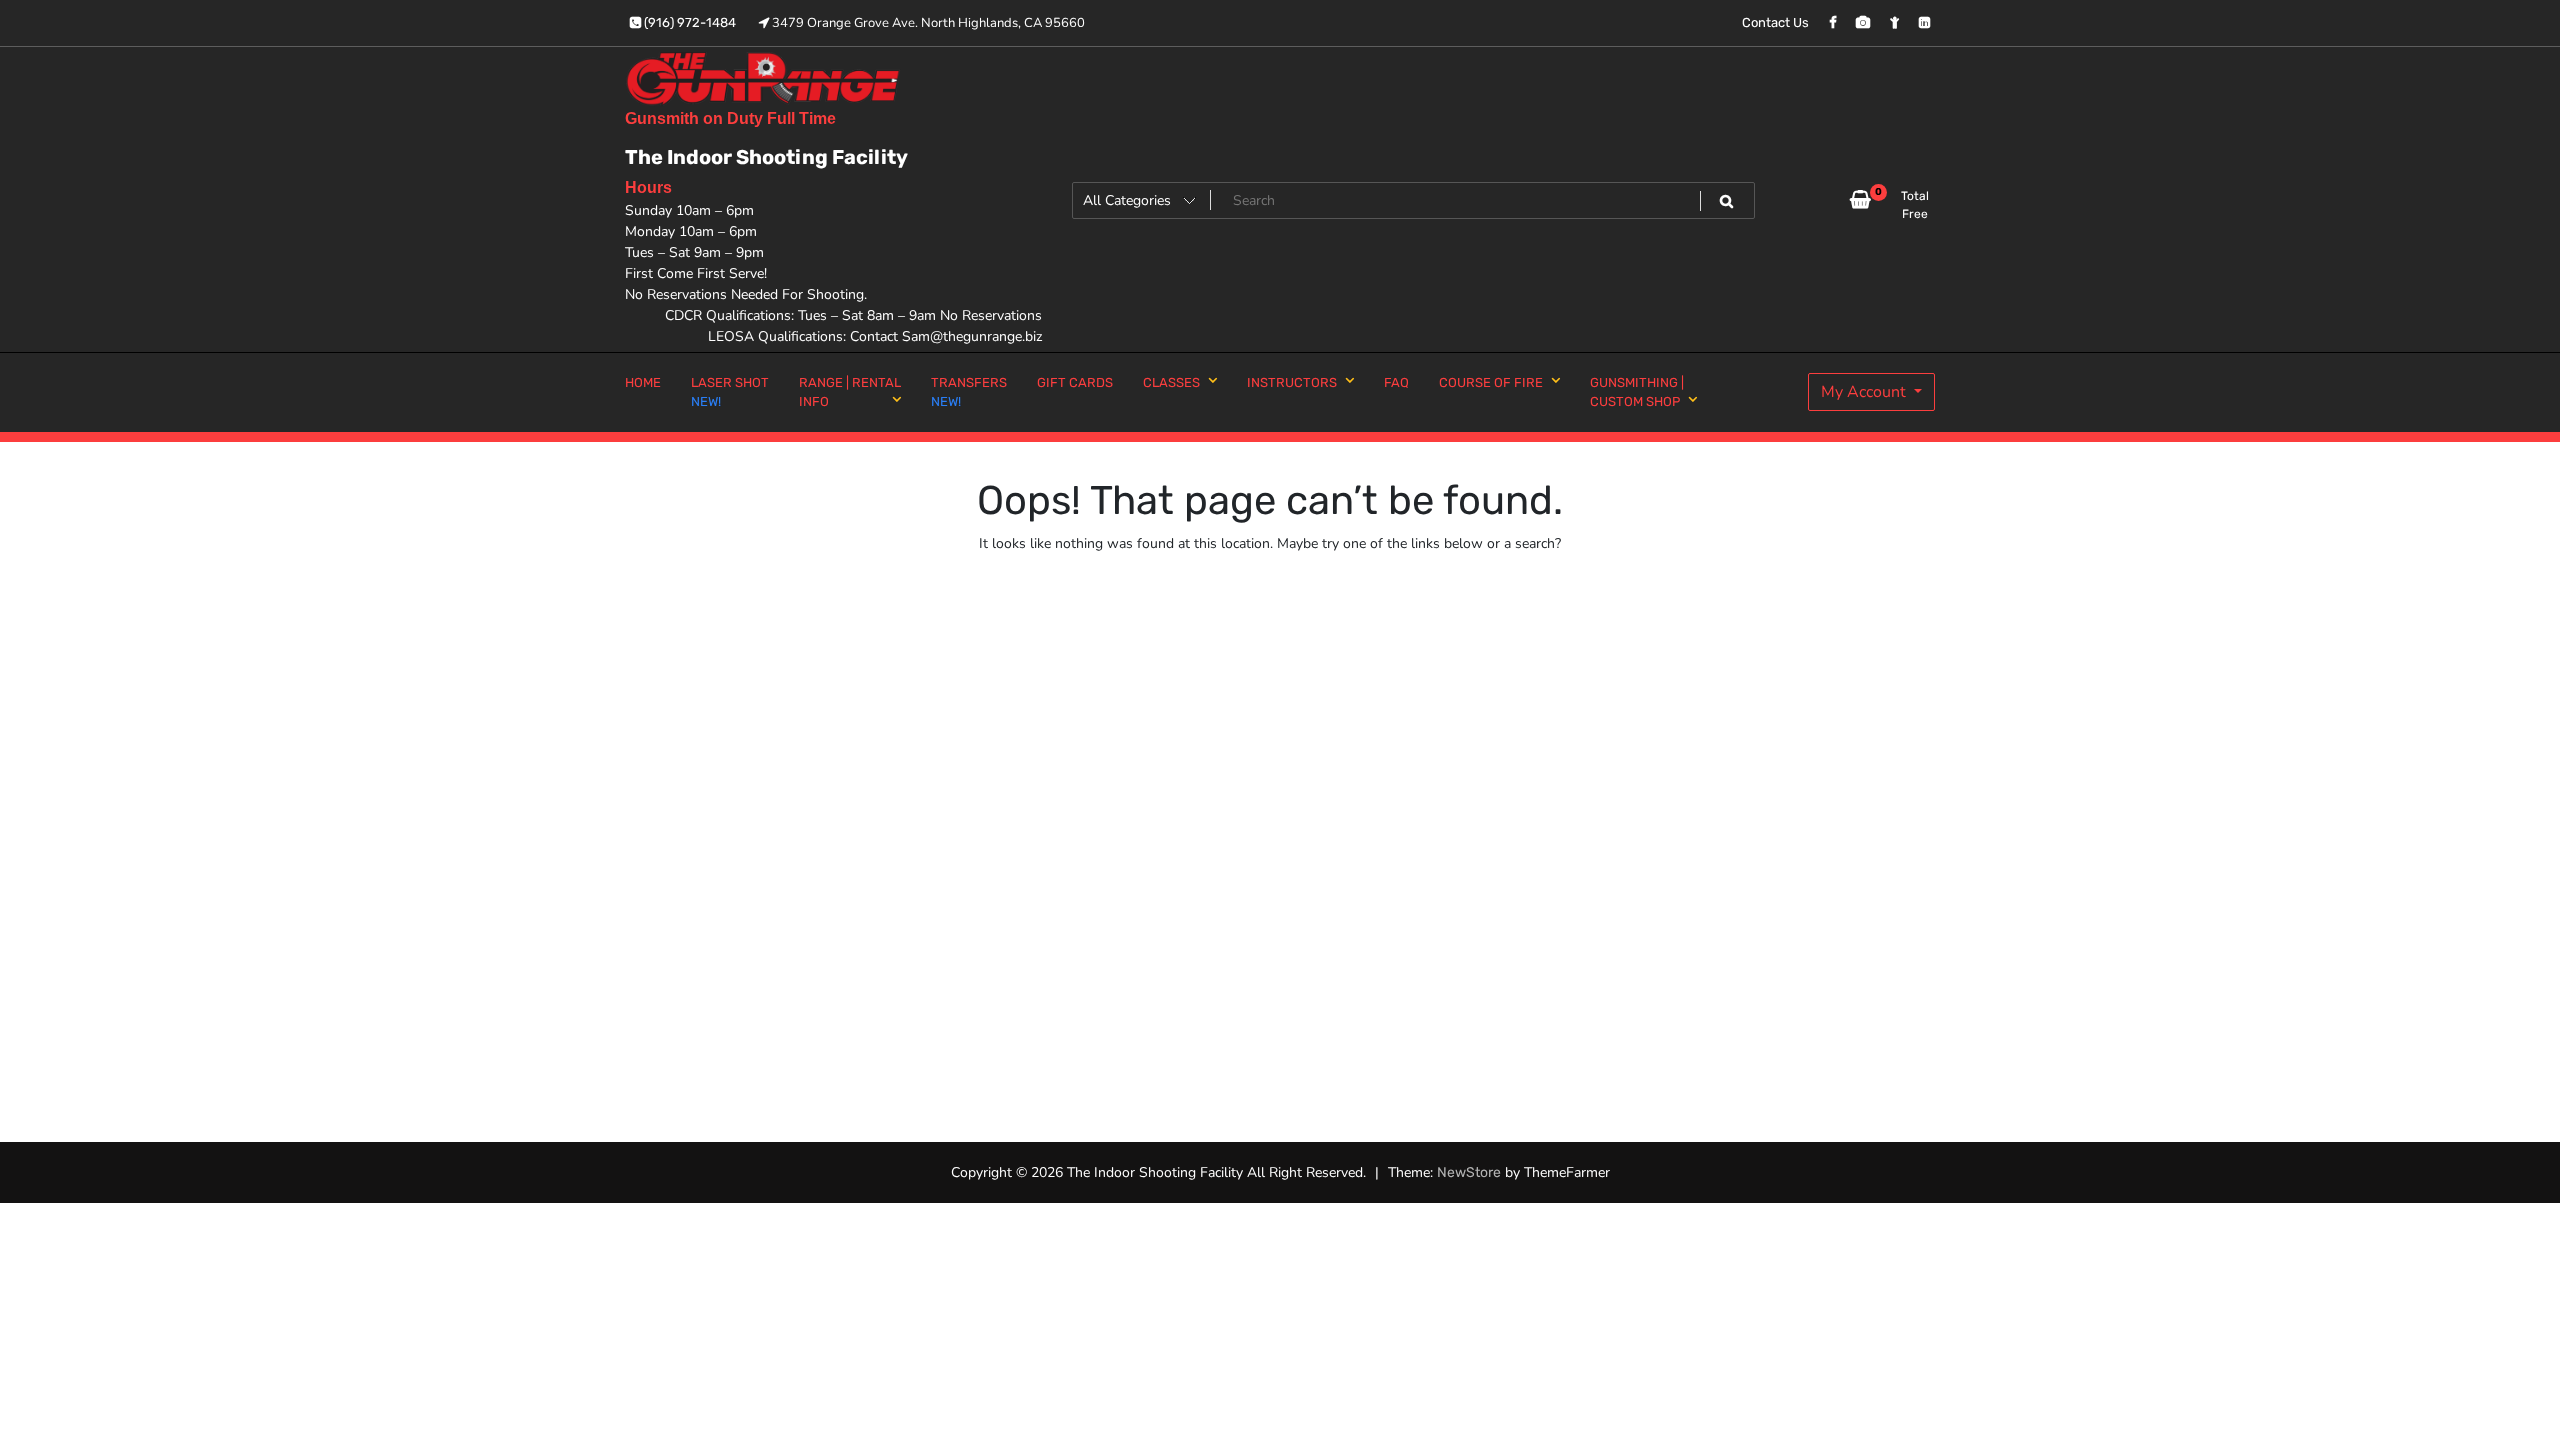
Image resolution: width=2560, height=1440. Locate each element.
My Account (1865, 392)
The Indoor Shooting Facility (766, 157)
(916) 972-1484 (688, 22)
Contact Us (1775, 22)
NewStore (1469, 1172)
